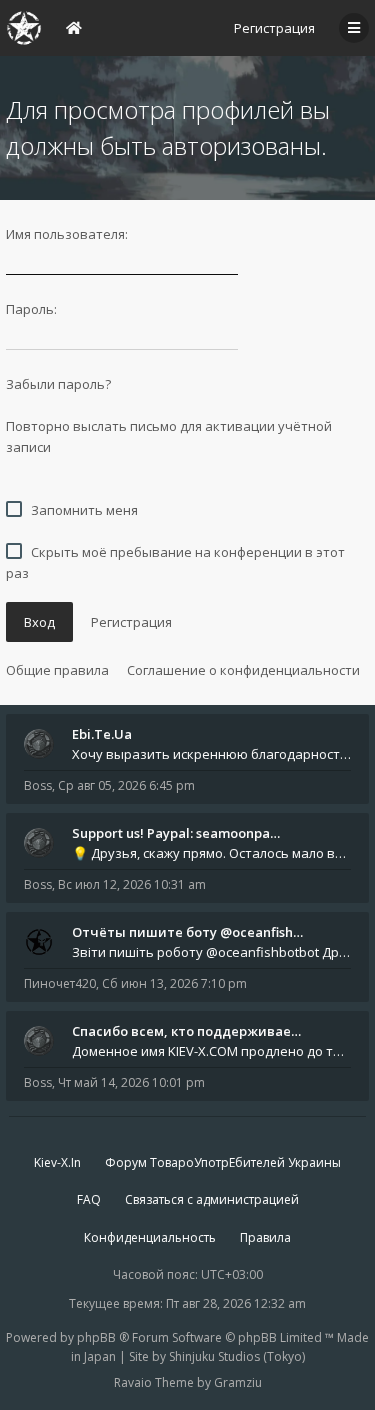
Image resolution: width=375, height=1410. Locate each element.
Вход (39, 622)
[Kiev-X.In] (24, 28)
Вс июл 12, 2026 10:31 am (132, 884)
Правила (265, 1237)
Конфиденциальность (150, 1237)
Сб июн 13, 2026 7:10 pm (174, 983)
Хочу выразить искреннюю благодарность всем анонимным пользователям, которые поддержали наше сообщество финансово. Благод (211, 754)
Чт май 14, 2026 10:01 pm (131, 1082)
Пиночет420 (60, 983)
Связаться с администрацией (212, 1199)
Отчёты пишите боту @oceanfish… (187, 932)
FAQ (89, 1199)
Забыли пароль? (58, 384)
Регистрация (274, 28)
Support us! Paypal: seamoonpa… (176, 833)
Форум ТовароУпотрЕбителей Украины (223, 1162)
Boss (38, 785)
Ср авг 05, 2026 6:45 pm (126, 785)
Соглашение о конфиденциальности (243, 670)
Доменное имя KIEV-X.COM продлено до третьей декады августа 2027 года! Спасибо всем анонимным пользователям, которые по (211, 1051)
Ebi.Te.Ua (102, 734)
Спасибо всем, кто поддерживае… (186, 1031)
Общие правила (57, 670)
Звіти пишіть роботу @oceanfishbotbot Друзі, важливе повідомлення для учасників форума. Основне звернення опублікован (211, 952)
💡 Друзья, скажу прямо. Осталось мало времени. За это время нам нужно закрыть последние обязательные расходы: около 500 (211, 853)
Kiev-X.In (57, 1162)
